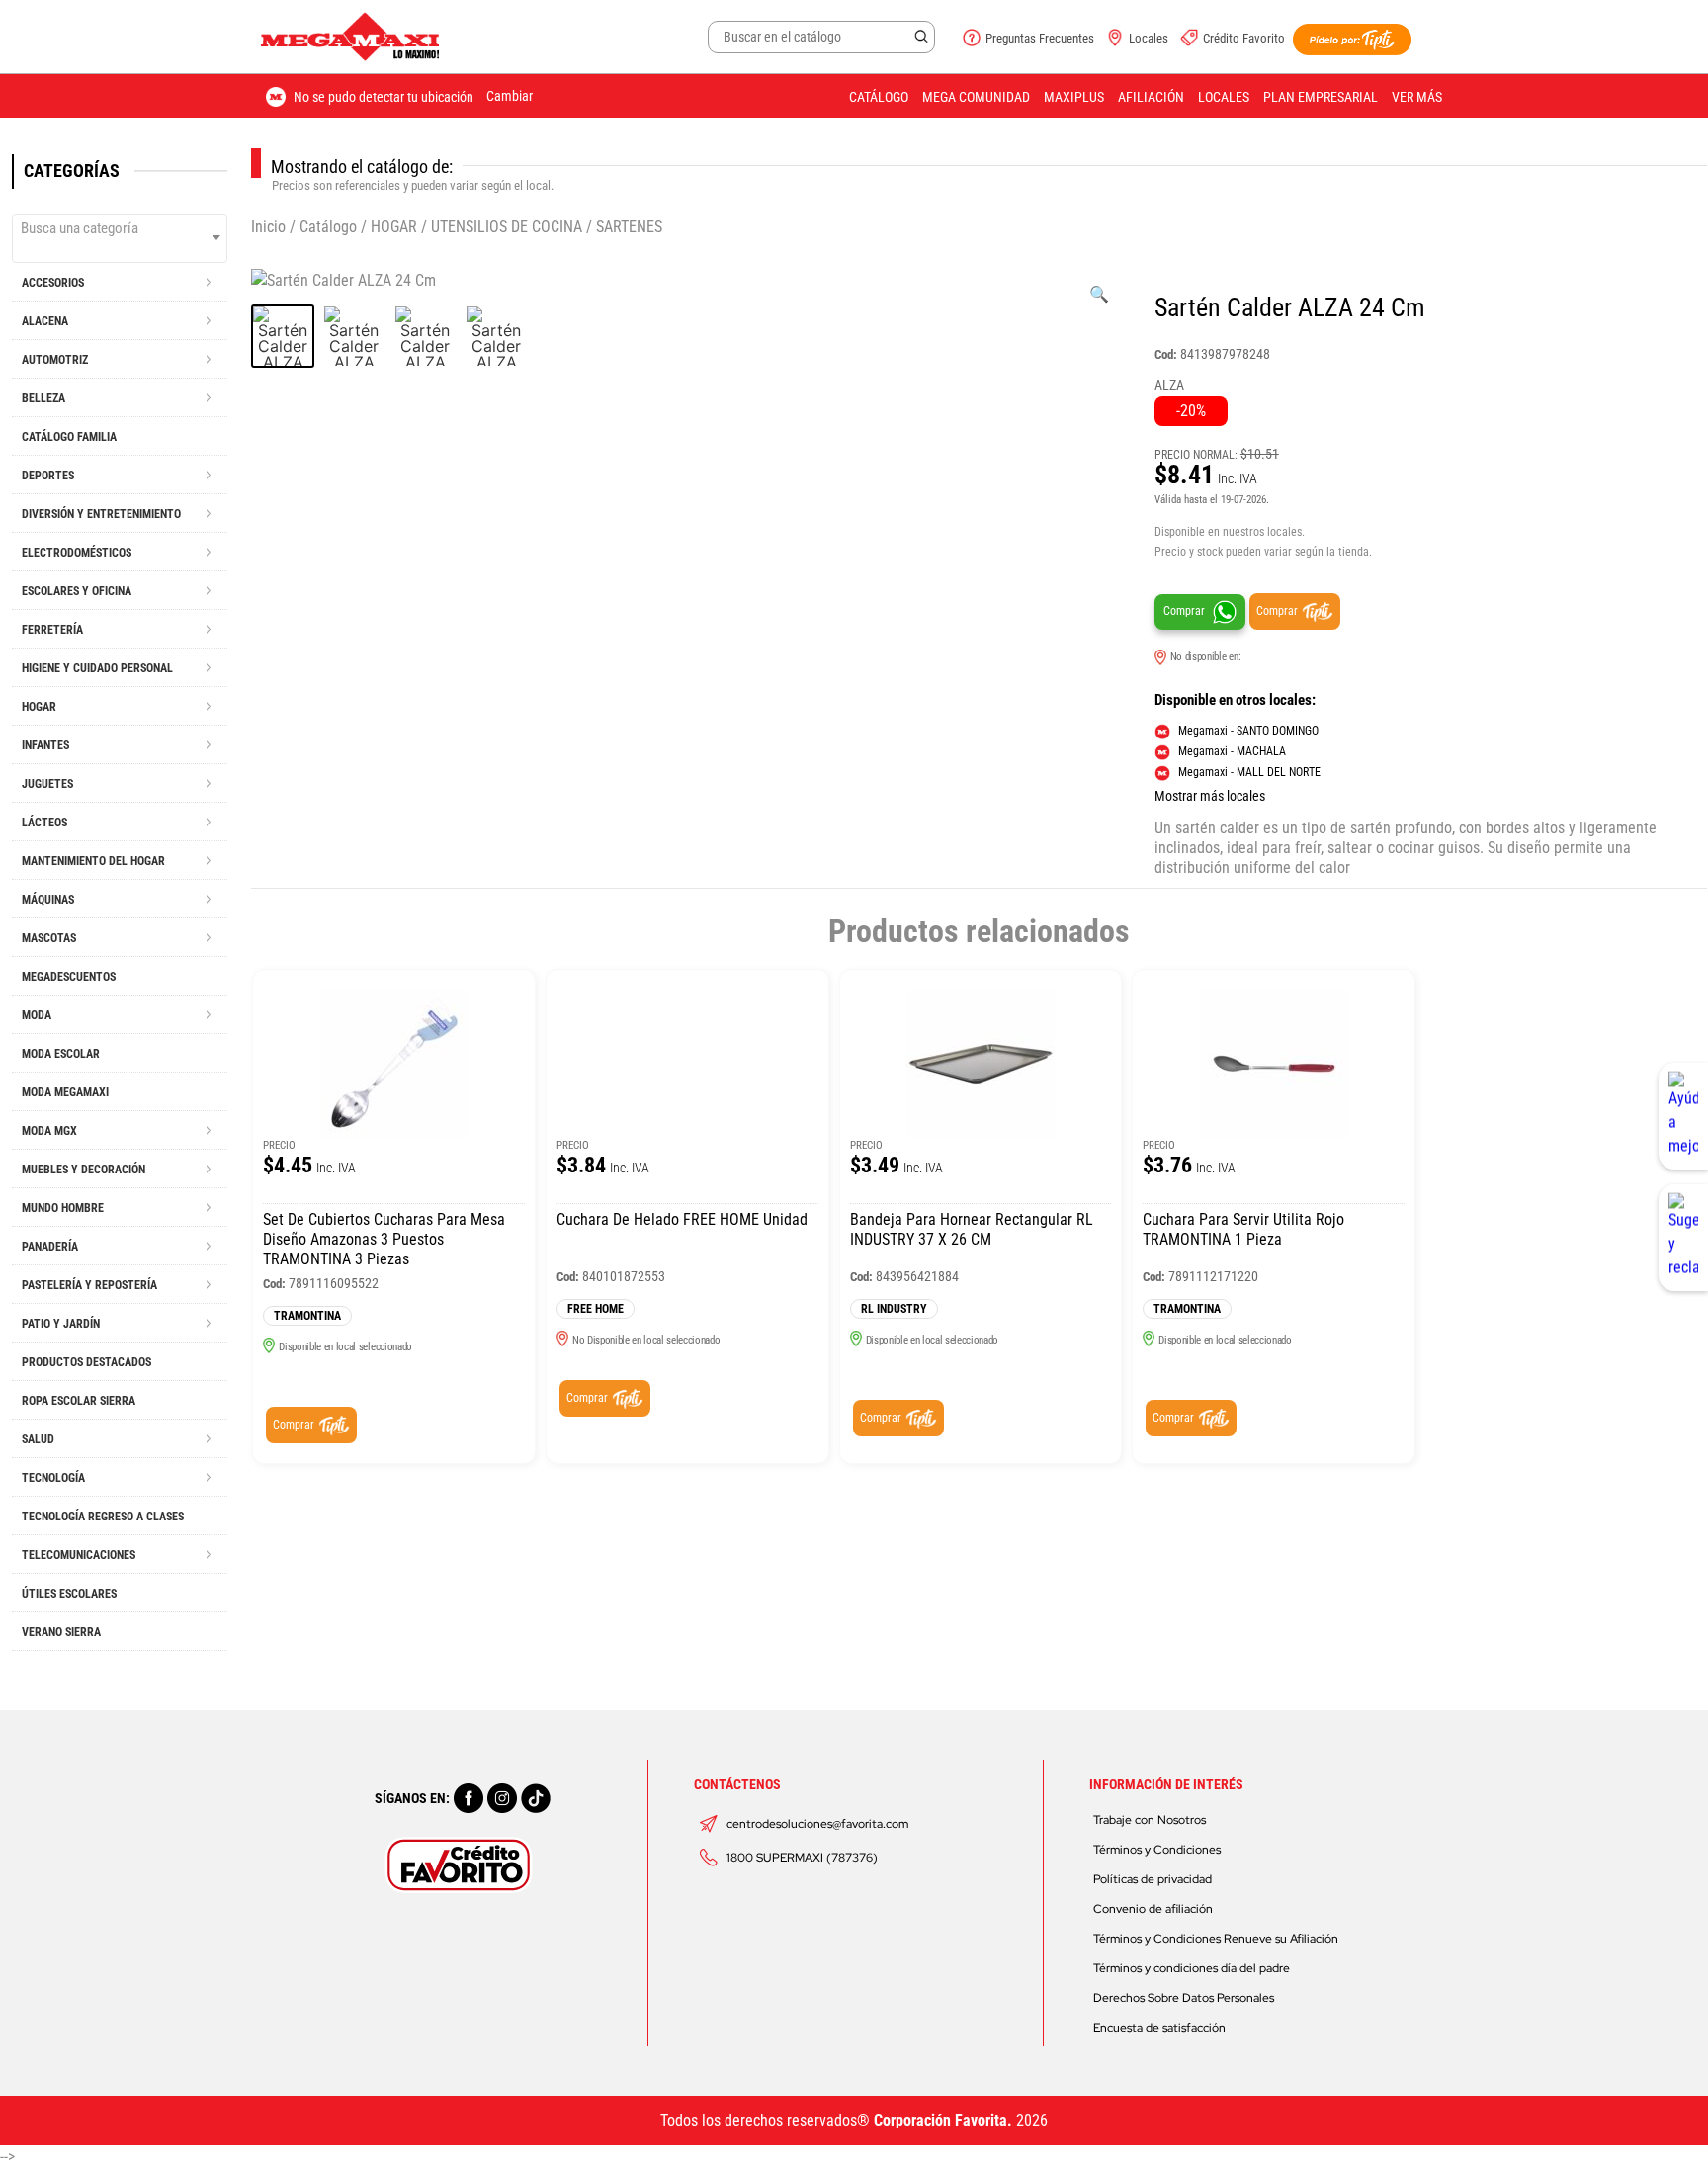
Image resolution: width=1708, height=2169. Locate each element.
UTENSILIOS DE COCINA (507, 227)
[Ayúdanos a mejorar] (1683, 1116)
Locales (1149, 38)
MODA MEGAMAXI (65, 1092)
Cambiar (510, 96)
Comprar (1184, 611)
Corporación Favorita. (943, 2120)
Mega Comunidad (976, 97)
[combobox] (120, 238)
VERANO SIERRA (61, 1632)
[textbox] (120, 228)
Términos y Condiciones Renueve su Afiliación (1216, 1939)
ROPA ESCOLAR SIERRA (79, 1401)
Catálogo (879, 97)
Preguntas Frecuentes (1040, 38)
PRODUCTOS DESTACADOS (86, 1362)
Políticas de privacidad (1153, 1879)
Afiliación (1151, 97)
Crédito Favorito (1244, 38)
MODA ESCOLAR (61, 1054)
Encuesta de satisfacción (1159, 2028)
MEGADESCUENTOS (69, 977)
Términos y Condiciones (1157, 1850)
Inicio (268, 227)
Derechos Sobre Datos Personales (1184, 1998)
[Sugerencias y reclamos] (1683, 1238)
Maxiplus (1074, 97)
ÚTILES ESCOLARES (69, 1594)
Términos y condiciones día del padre (1192, 1968)
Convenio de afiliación (1153, 1909)
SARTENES (629, 227)
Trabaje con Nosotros (1150, 1820)
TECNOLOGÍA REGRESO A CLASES (103, 1517)
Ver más (1417, 97)
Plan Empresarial (1321, 97)
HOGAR (394, 227)
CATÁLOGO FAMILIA (69, 437)
